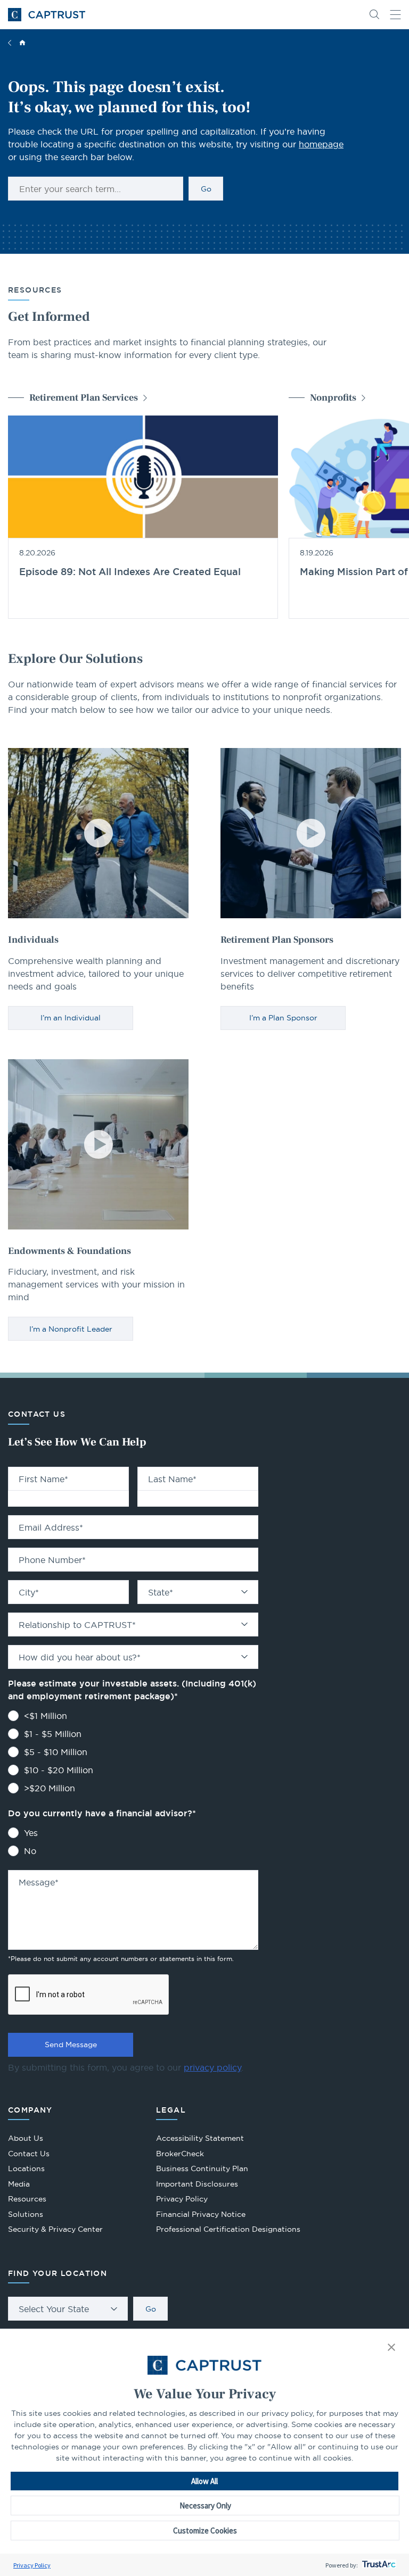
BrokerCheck (180, 2155)
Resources (27, 2199)
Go (206, 189)
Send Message (71, 2045)
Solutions (26, 2214)
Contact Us (29, 2154)
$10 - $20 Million (59, 1770)
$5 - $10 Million (56, 1752)
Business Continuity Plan (202, 2168)
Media (19, 2184)
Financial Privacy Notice (201, 2214)
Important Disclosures (197, 2184)
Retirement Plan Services (84, 398)
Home (22, 43)
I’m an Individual (71, 1018)
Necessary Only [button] (205, 2506)
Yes (31, 1833)
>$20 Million (50, 1788)
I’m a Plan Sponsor (283, 1018)
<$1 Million (46, 1716)
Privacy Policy (32, 2565)
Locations (26, 2168)
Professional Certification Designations (228, 2230)
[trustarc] (378, 2565)
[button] (391, 2348)
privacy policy (212, 2067)
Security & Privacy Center (55, 2229)
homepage (321, 144)
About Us (26, 2138)
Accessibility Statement (200, 2138)
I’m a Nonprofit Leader (71, 1329)
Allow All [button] (204, 2481)
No (30, 1851)
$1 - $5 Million (53, 1734)
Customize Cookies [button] (205, 2531)
